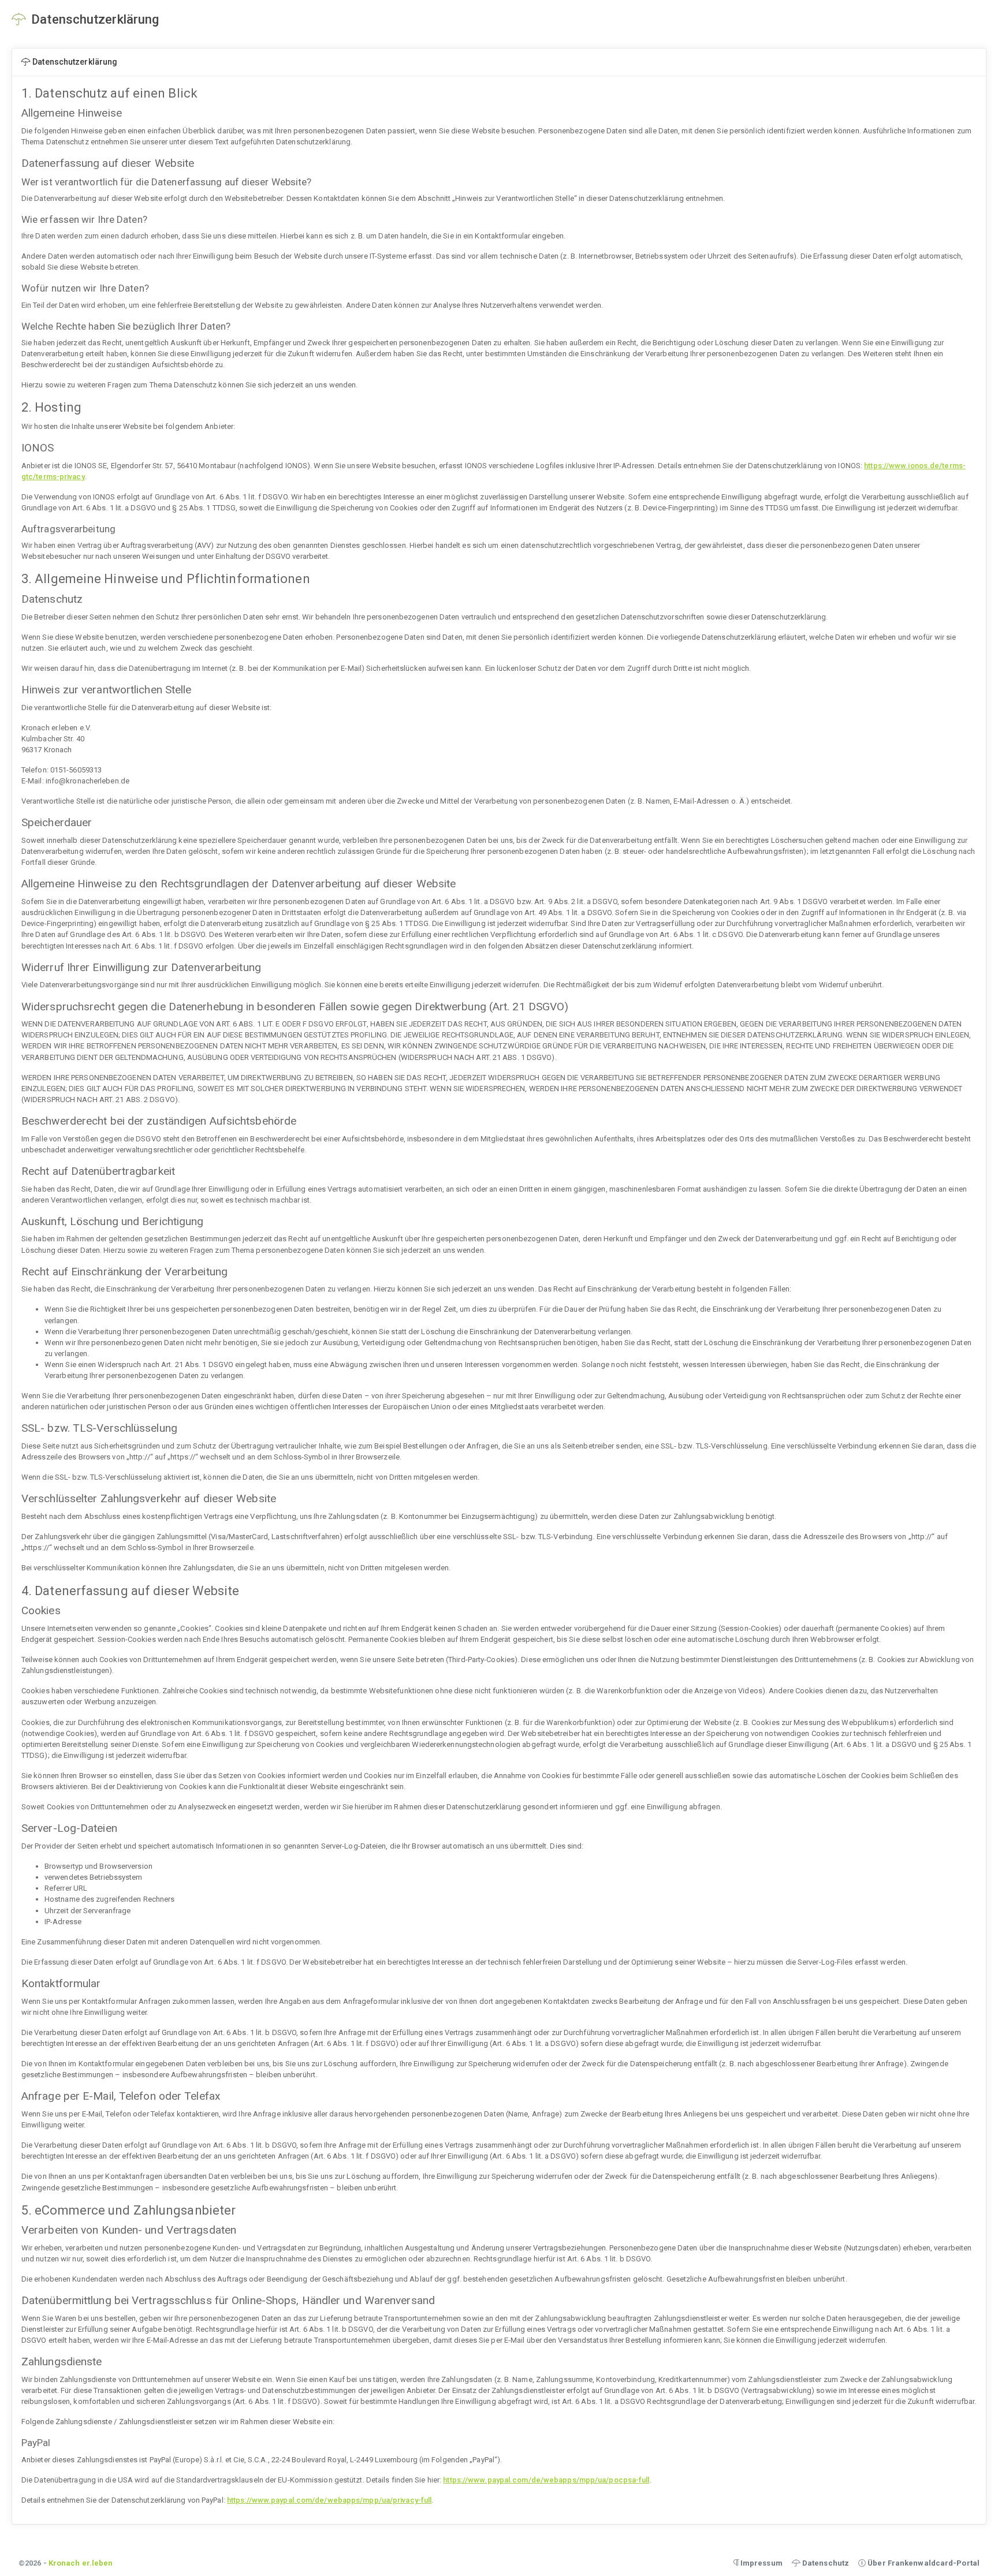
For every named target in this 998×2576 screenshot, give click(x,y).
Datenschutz (825, 2563)
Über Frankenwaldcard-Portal (923, 2563)
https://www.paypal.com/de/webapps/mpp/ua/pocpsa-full (546, 2480)
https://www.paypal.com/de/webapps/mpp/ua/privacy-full (329, 2500)
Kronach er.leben (81, 2563)
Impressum (761, 2563)
